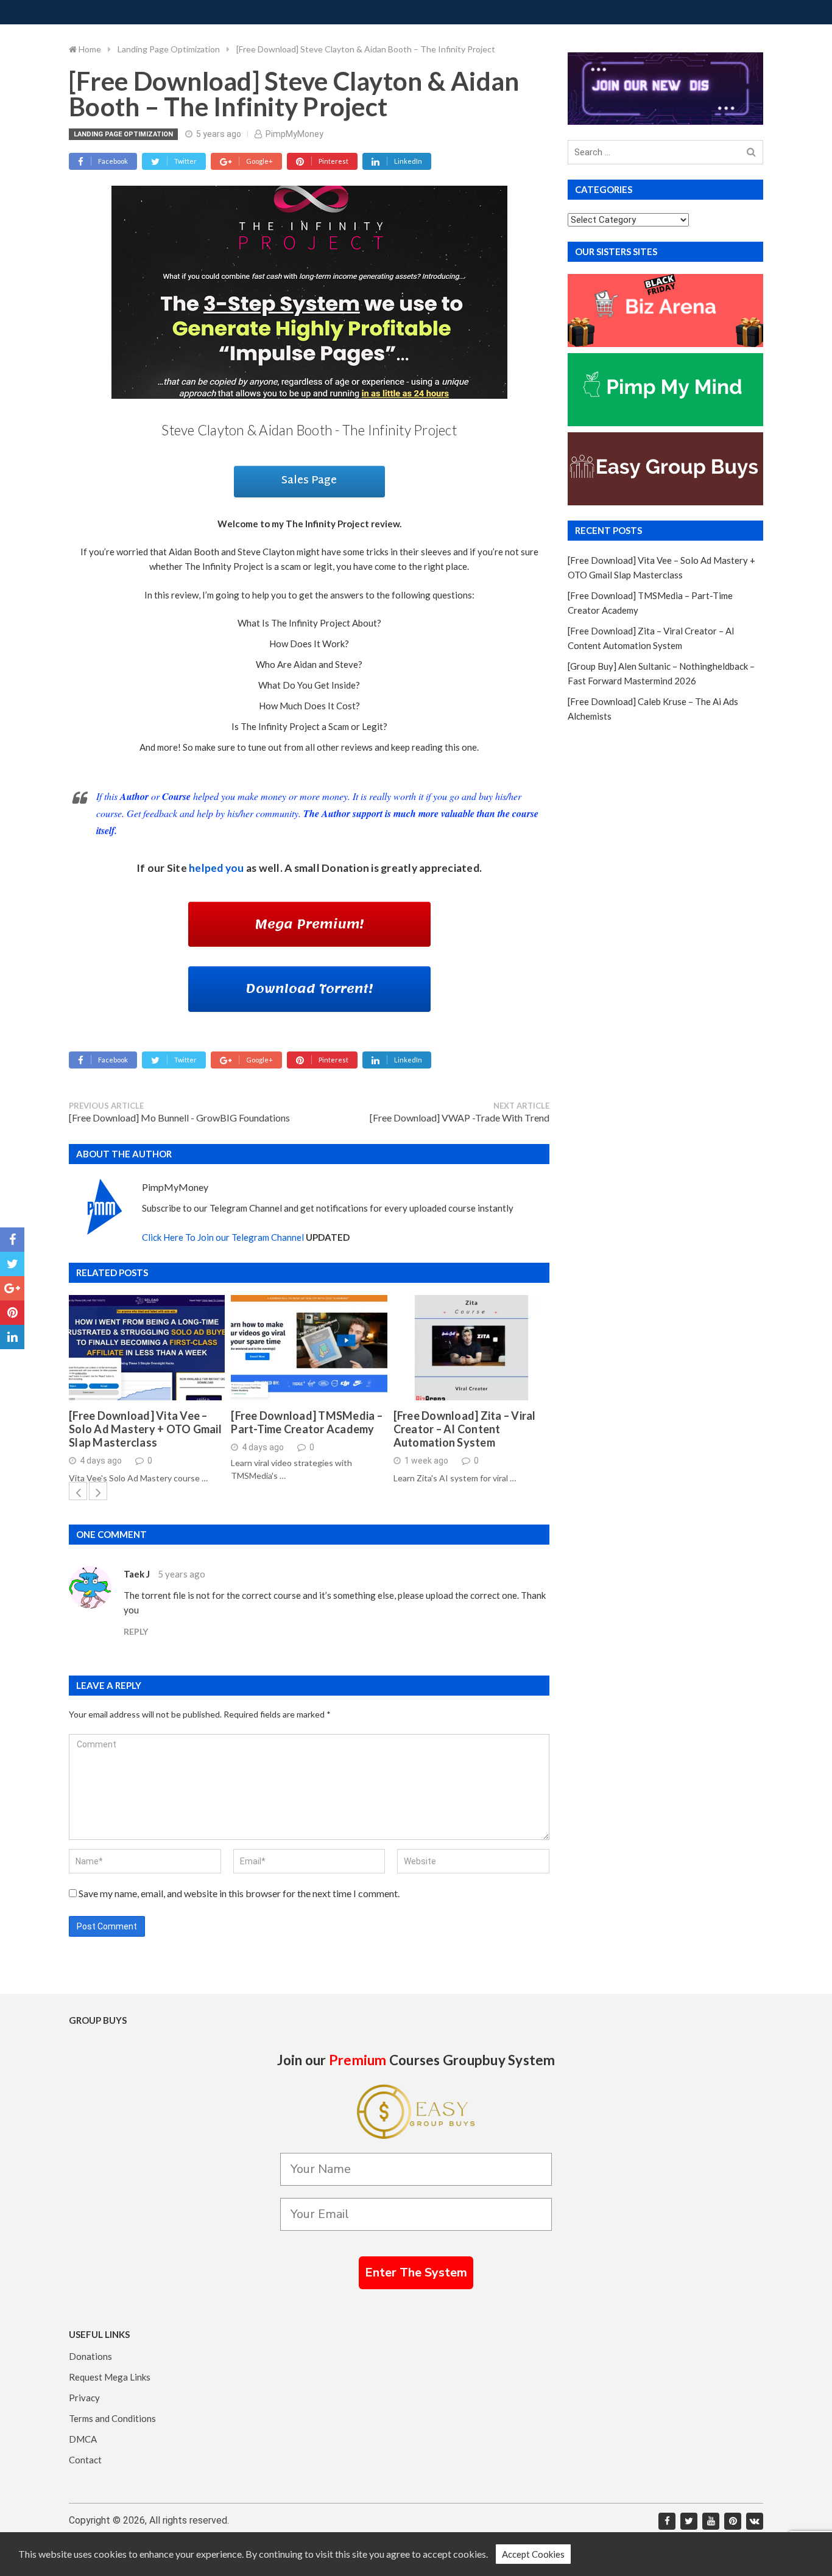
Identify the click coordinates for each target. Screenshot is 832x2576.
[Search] (751, 153)
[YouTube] (711, 2521)
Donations (90, 2356)
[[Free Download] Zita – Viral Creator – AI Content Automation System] (471, 1348)
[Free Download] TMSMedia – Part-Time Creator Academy (307, 1423)
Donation (345, 868)
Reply (136, 1631)
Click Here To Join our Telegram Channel (223, 1237)
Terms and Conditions (112, 2418)
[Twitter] (689, 2521)
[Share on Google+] (12, 1288)
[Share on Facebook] (12, 1240)
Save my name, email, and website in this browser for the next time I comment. (239, 1893)
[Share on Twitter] (12, 1264)
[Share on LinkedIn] (12, 1337)
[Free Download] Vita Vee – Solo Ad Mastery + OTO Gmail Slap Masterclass (145, 1429)
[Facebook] (667, 2521)
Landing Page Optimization (123, 134)
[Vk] (755, 2521)
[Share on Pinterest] (12, 1313)
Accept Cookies (533, 2554)
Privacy (84, 2398)
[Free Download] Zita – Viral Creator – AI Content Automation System (465, 1429)
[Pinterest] (733, 2521)
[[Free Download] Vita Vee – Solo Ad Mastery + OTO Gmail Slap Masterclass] (147, 1348)
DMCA (83, 2439)
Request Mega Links (110, 2377)
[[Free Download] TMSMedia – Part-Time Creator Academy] (309, 1348)
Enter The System (416, 2272)
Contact (85, 2460)
